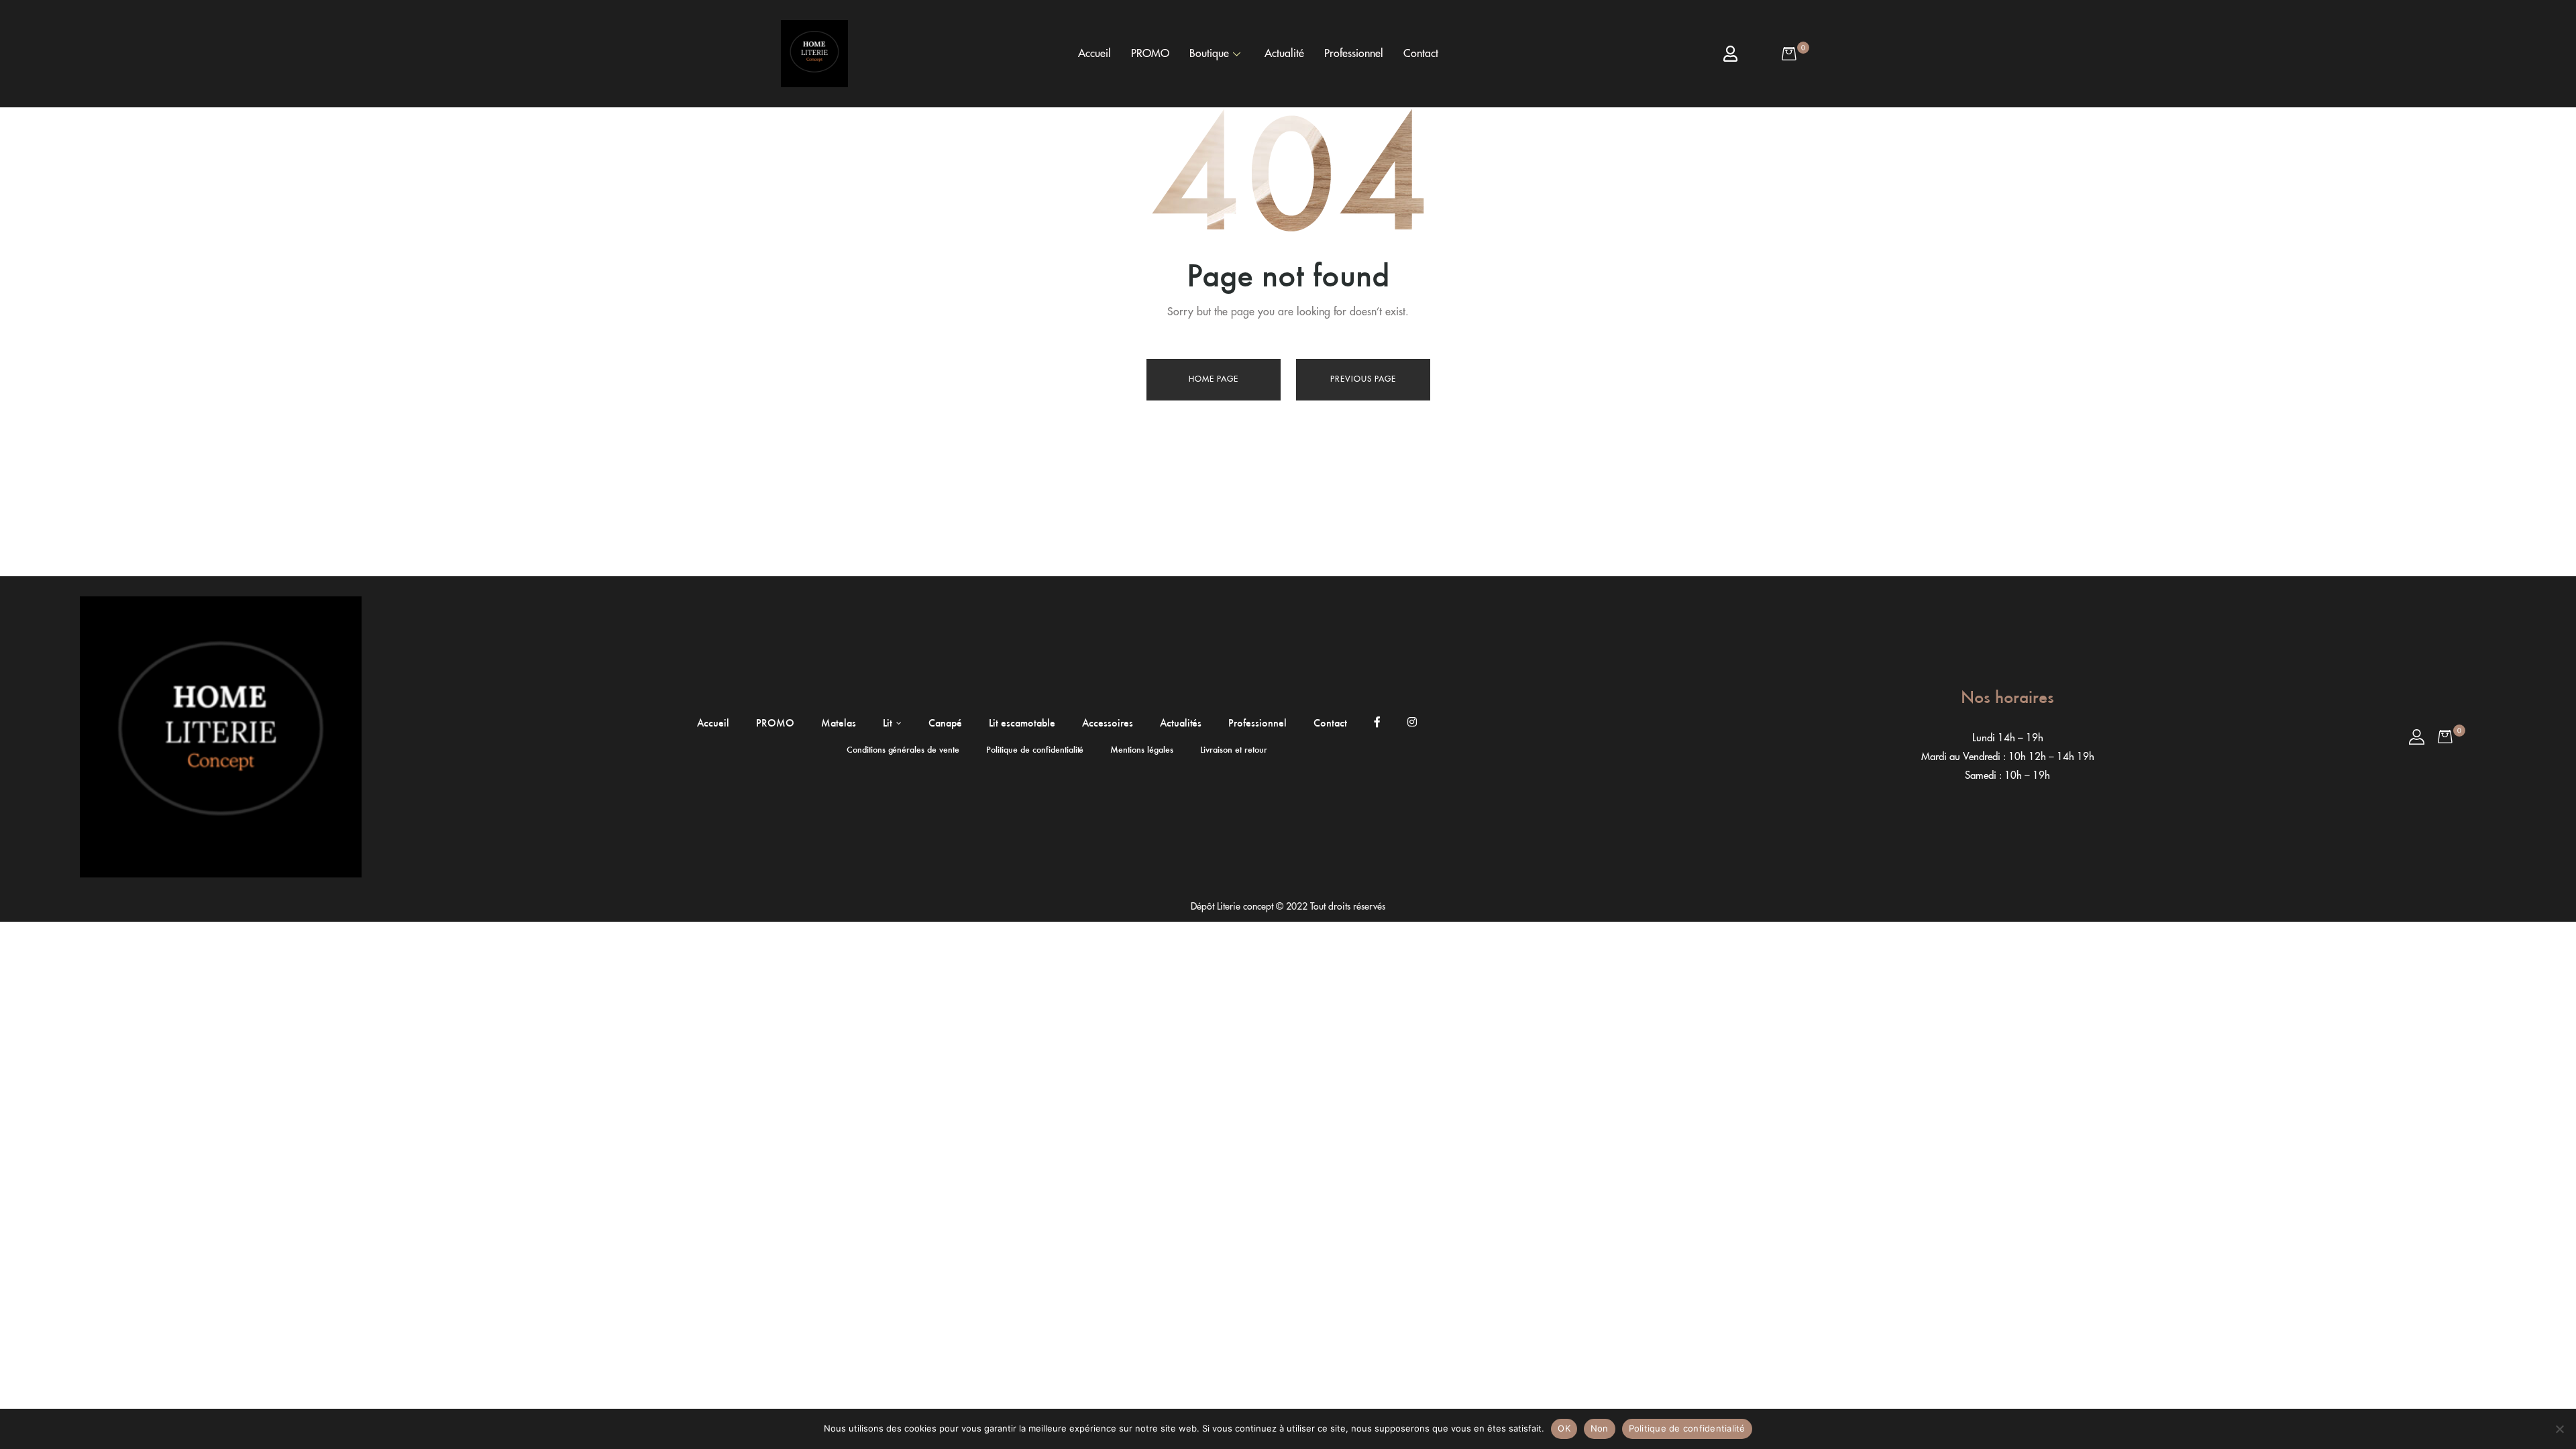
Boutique (1209, 54)
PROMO (1150, 54)
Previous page (1363, 379)
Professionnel (1354, 54)
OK (1564, 1428)
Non (1600, 1428)
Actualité (1284, 54)
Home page (1214, 379)
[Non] (2559, 1429)
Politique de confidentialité (1687, 1428)
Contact (1421, 54)
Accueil (1094, 54)
